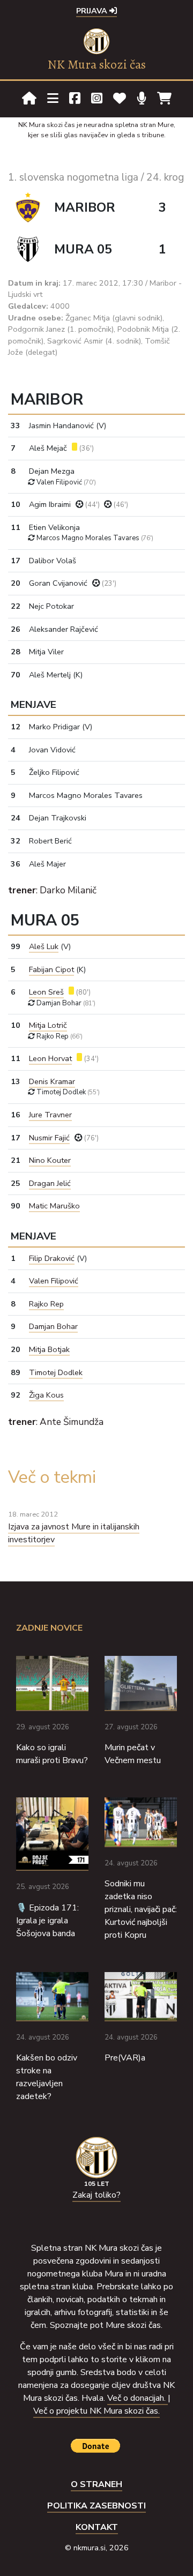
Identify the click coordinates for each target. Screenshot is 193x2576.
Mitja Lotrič (48, 1025)
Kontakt (97, 2527)
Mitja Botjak (49, 1349)
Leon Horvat (50, 1058)
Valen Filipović (54, 1281)
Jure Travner (50, 1115)
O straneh (96, 2484)
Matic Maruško (54, 1206)
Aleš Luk (44, 946)
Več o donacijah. (138, 2398)
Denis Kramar (52, 1081)
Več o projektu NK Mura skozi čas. (96, 2411)
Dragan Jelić (50, 1183)
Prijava (93, 11)
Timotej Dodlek (56, 1372)
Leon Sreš (46, 992)
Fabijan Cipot (51, 969)
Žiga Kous (46, 1395)
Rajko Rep (46, 1304)
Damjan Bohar (53, 1326)
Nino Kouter (50, 1160)
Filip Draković (52, 1258)
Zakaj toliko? (96, 2195)
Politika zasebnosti (96, 2506)
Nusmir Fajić (49, 1138)
